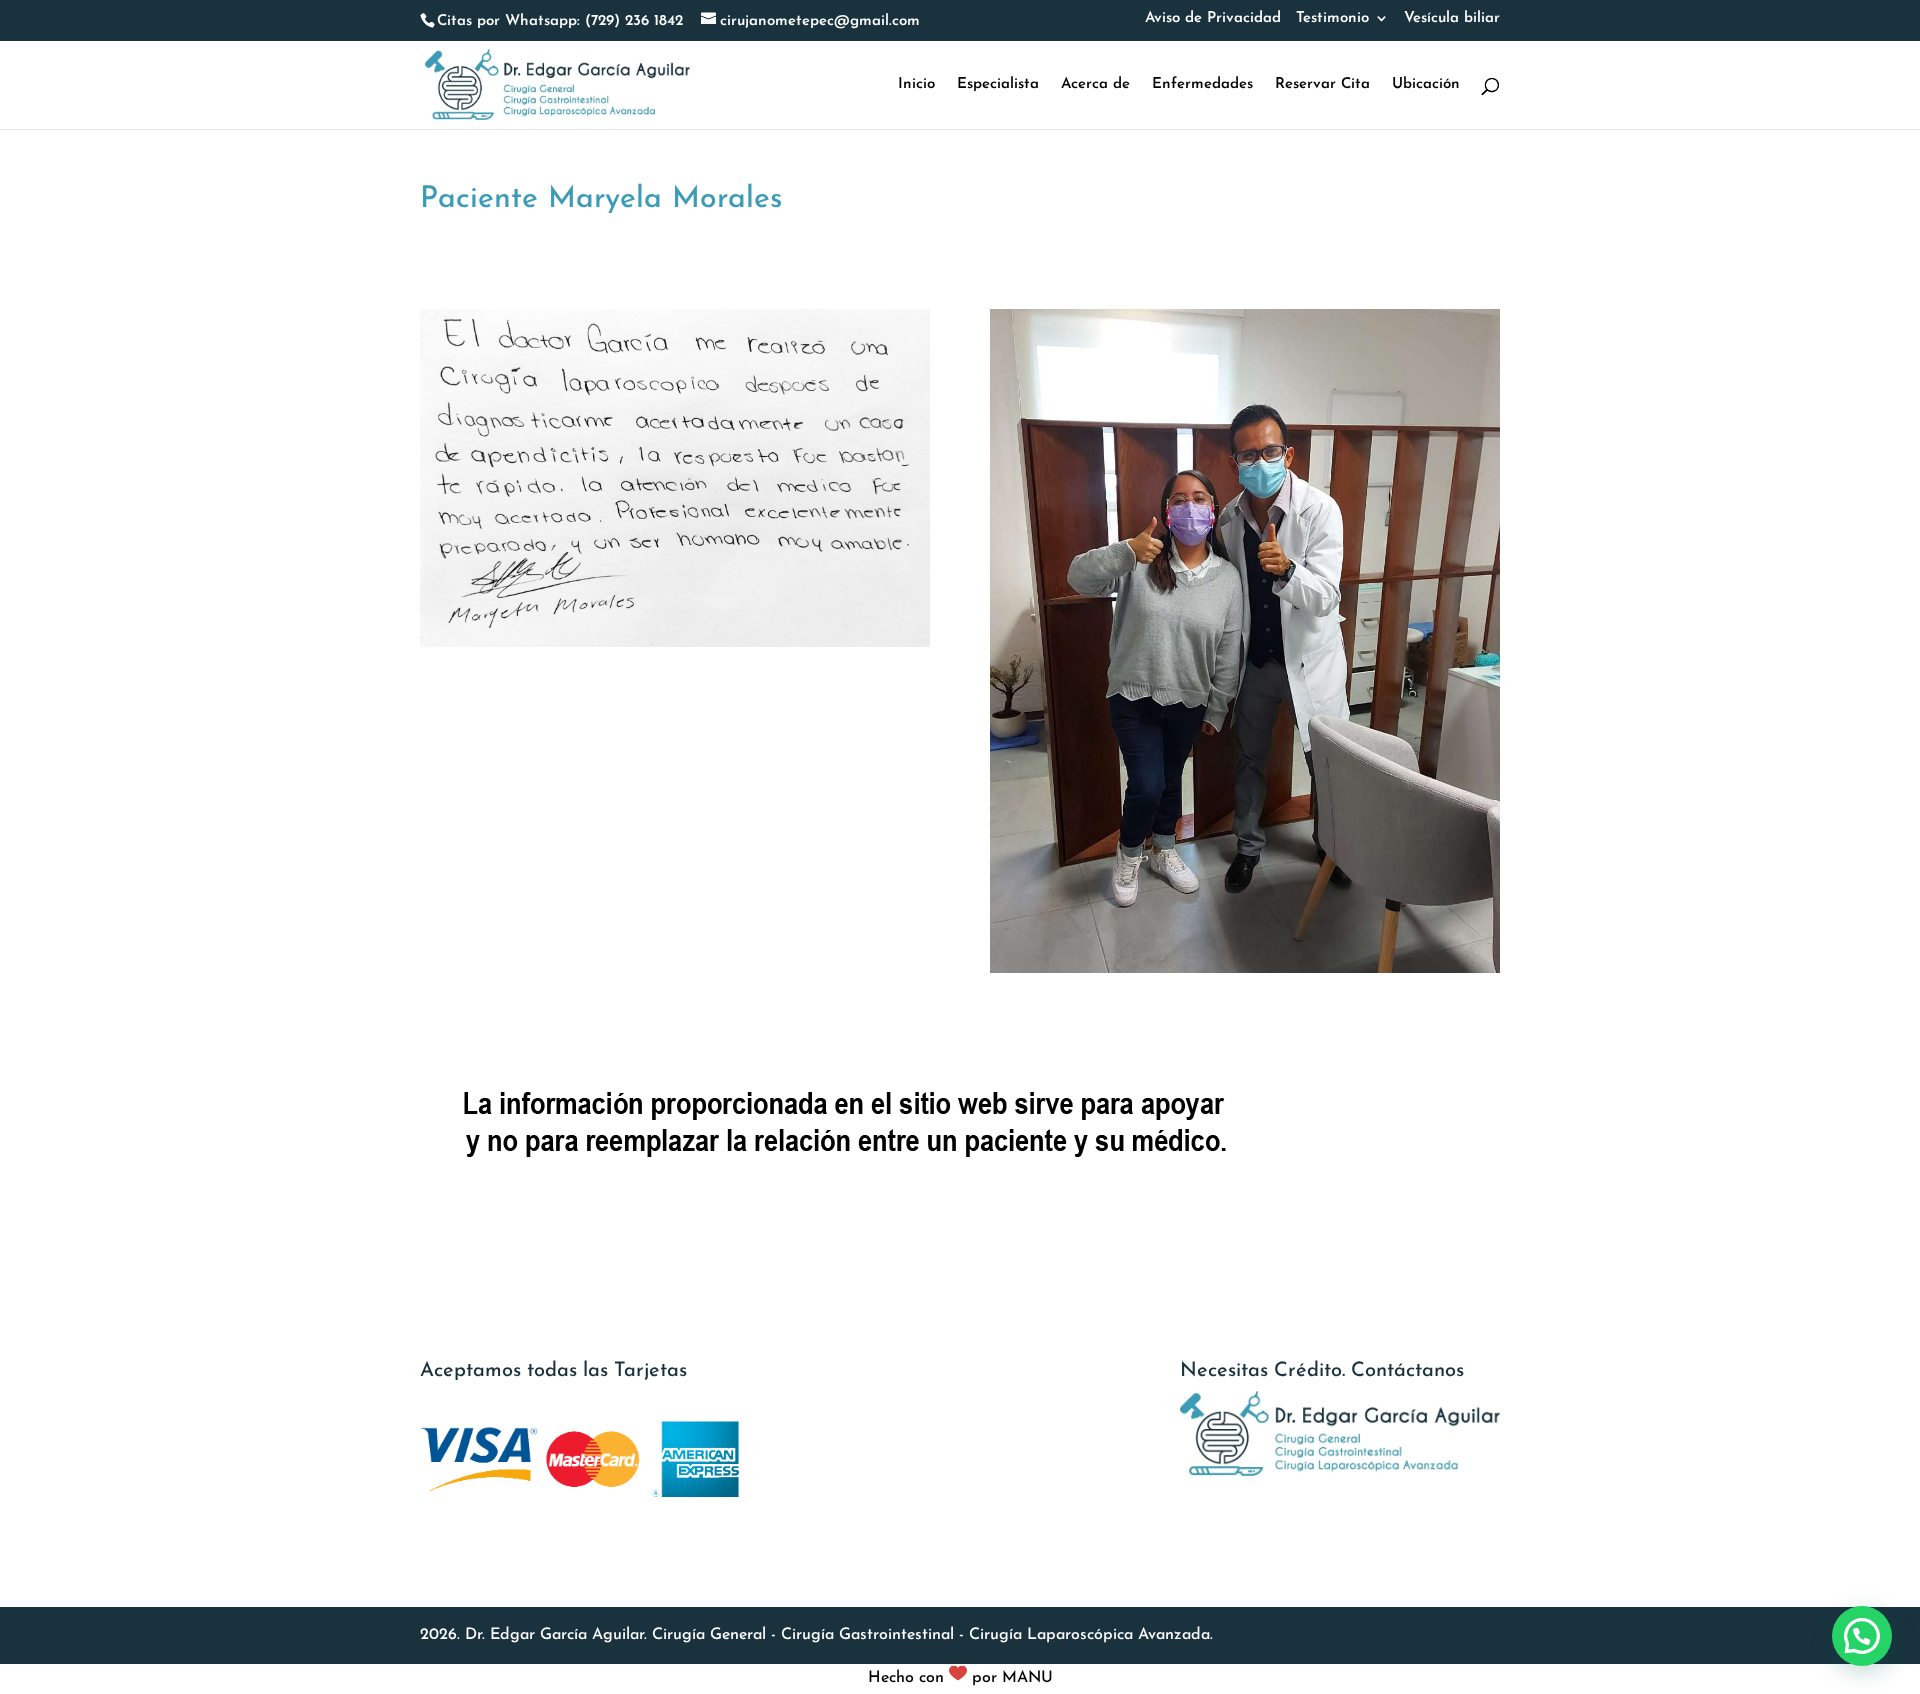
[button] (1862, 1636)
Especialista (998, 85)
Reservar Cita (1322, 85)
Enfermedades (1202, 85)
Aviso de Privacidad (1213, 18)
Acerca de (1095, 85)
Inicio (916, 85)
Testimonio (1332, 18)
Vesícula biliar (1452, 18)
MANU (1027, 1678)
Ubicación (1426, 85)
